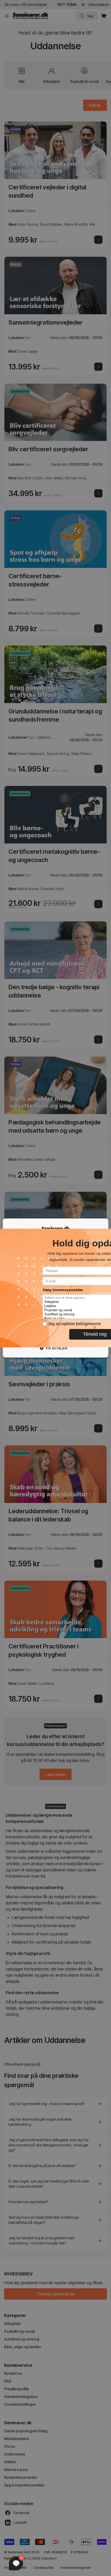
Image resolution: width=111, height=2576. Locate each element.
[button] (55, 1348)
